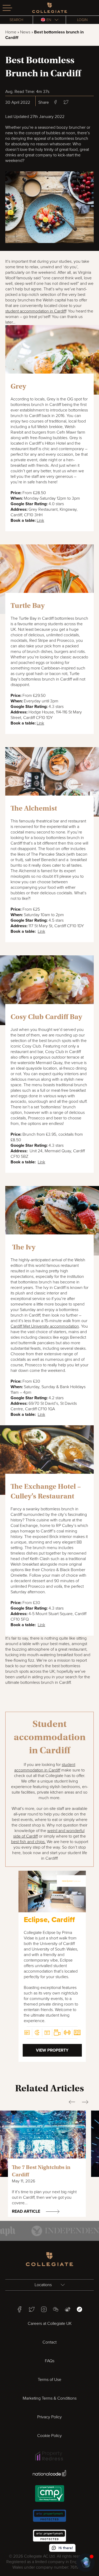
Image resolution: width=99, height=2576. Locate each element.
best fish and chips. (28, 1842)
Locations (44, 2285)
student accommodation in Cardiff (36, 311)
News (25, 32)
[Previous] (69, 1906)
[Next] (79, 1906)
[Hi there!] (86, 2563)
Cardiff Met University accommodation (45, 1326)
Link (40, 520)
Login (82, 20)
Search (16, 20)
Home (11, 32)
